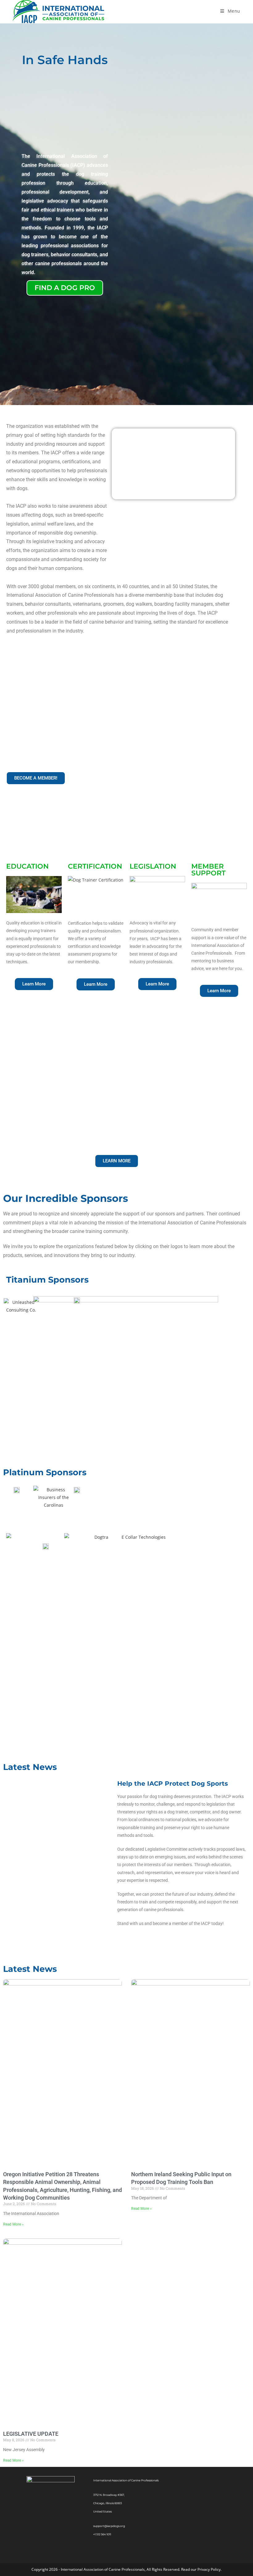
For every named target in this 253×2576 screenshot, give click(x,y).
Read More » (13, 2224)
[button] (157, 984)
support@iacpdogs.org (109, 2526)
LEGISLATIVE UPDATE (31, 2434)
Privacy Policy (209, 2569)
